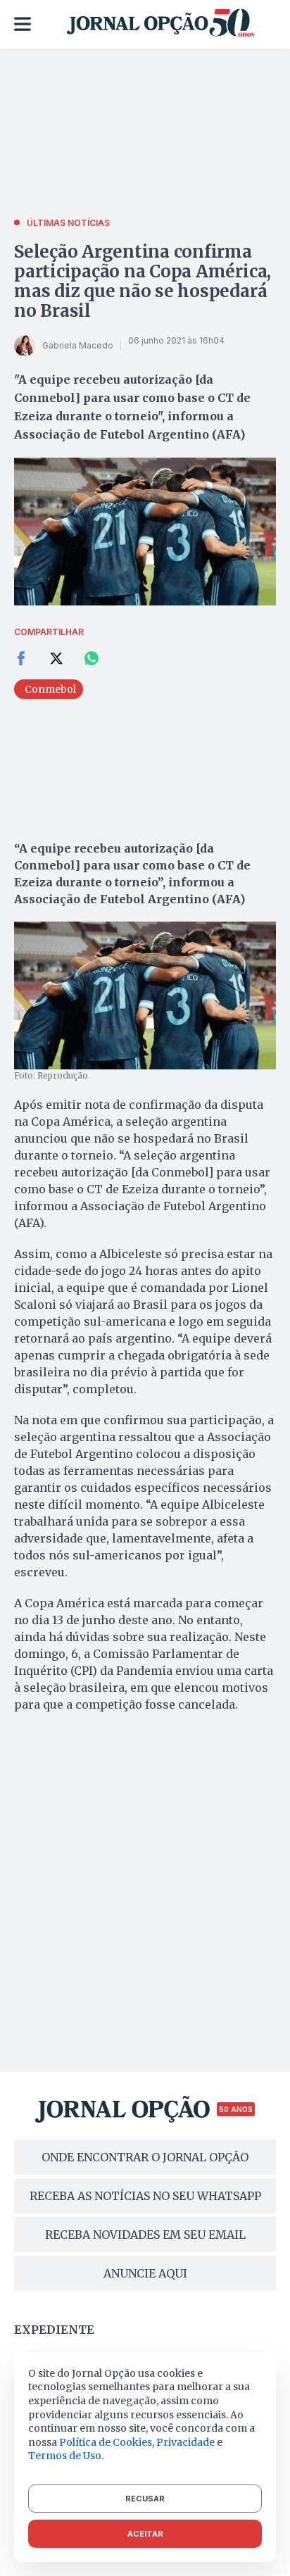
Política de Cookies (106, 2442)
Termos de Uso (65, 2456)
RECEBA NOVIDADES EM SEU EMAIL (145, 2235)
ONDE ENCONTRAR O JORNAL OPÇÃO (145, 2157)
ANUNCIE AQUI (145, 2273)
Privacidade (185, 2442)
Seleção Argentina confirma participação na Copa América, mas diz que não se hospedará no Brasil (143, 281)
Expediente (54, 2330)
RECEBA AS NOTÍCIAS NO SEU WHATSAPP (145, 2196)
